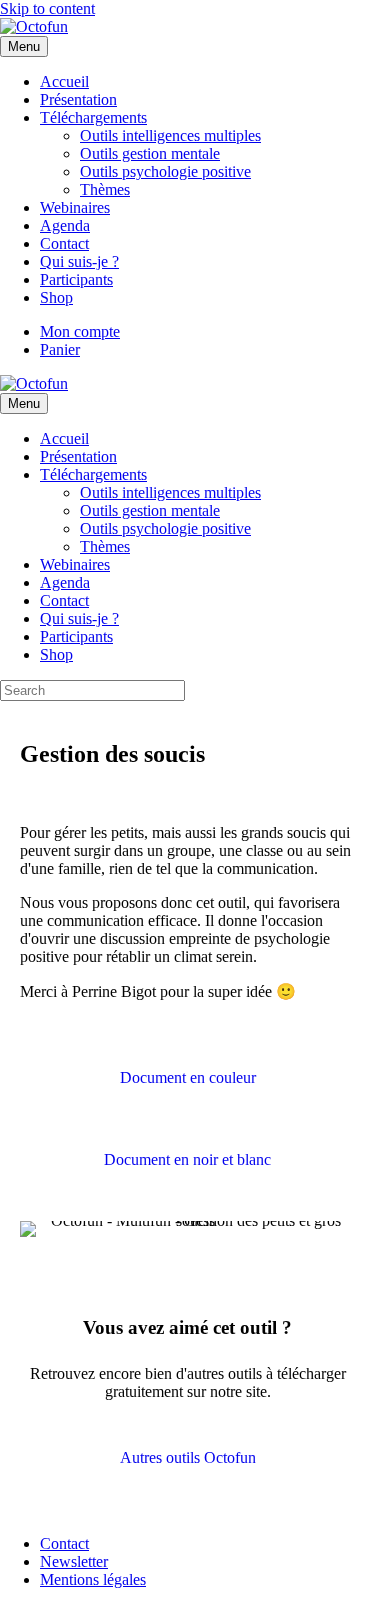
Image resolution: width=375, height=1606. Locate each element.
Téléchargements (93, 117)
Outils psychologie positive (165, 171)
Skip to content (47, 8)
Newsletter (74, 1561)
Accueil (64, 81)
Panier (60, 349)
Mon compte (80, 331)
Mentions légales (93, 1579)
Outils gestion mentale (150, 153)
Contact (64, 243)
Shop (56, 297)
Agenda (65, 225)
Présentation (78, 99)
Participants (76, 279)
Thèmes (105, 189)
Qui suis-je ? (79, 261)
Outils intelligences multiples (170, 135)
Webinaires (75, 207)
